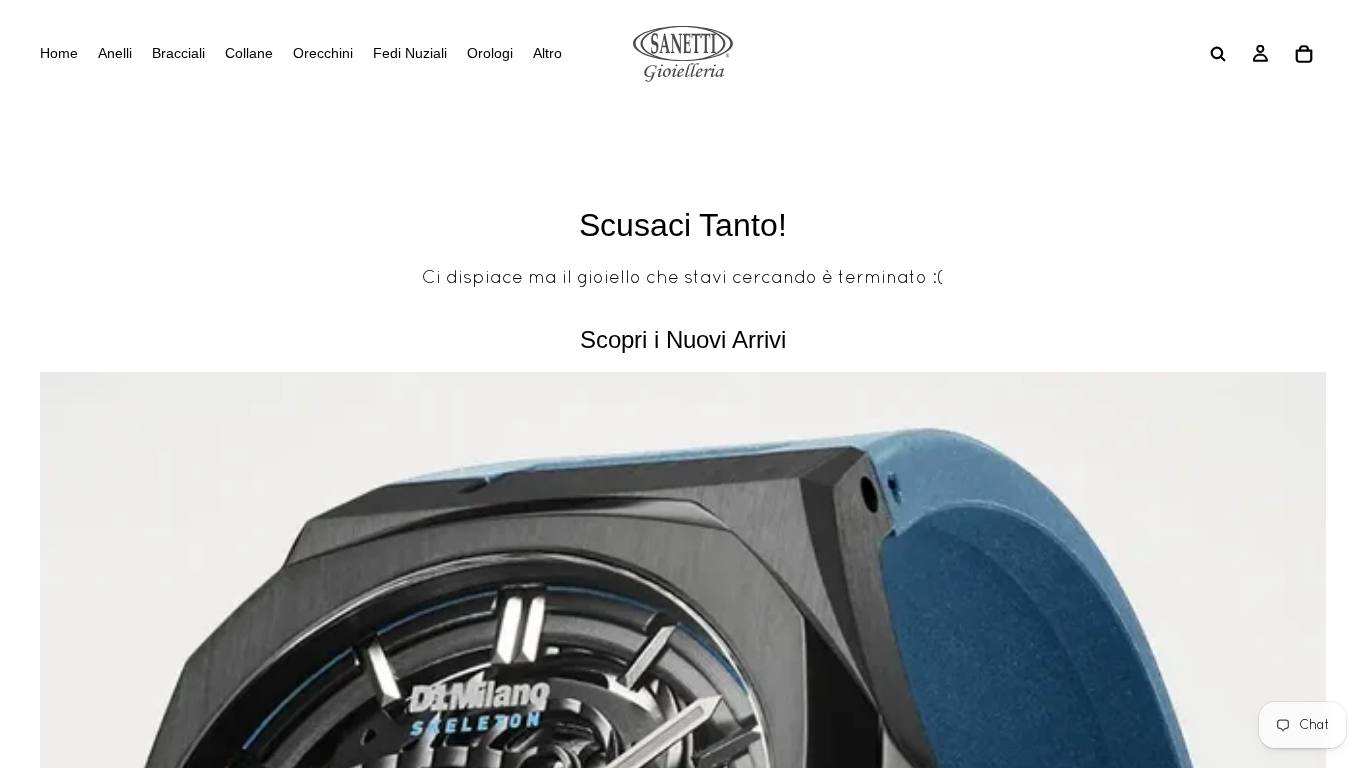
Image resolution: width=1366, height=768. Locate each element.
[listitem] (547, 54)
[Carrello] (1304, 54)
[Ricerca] (1218, 54)
